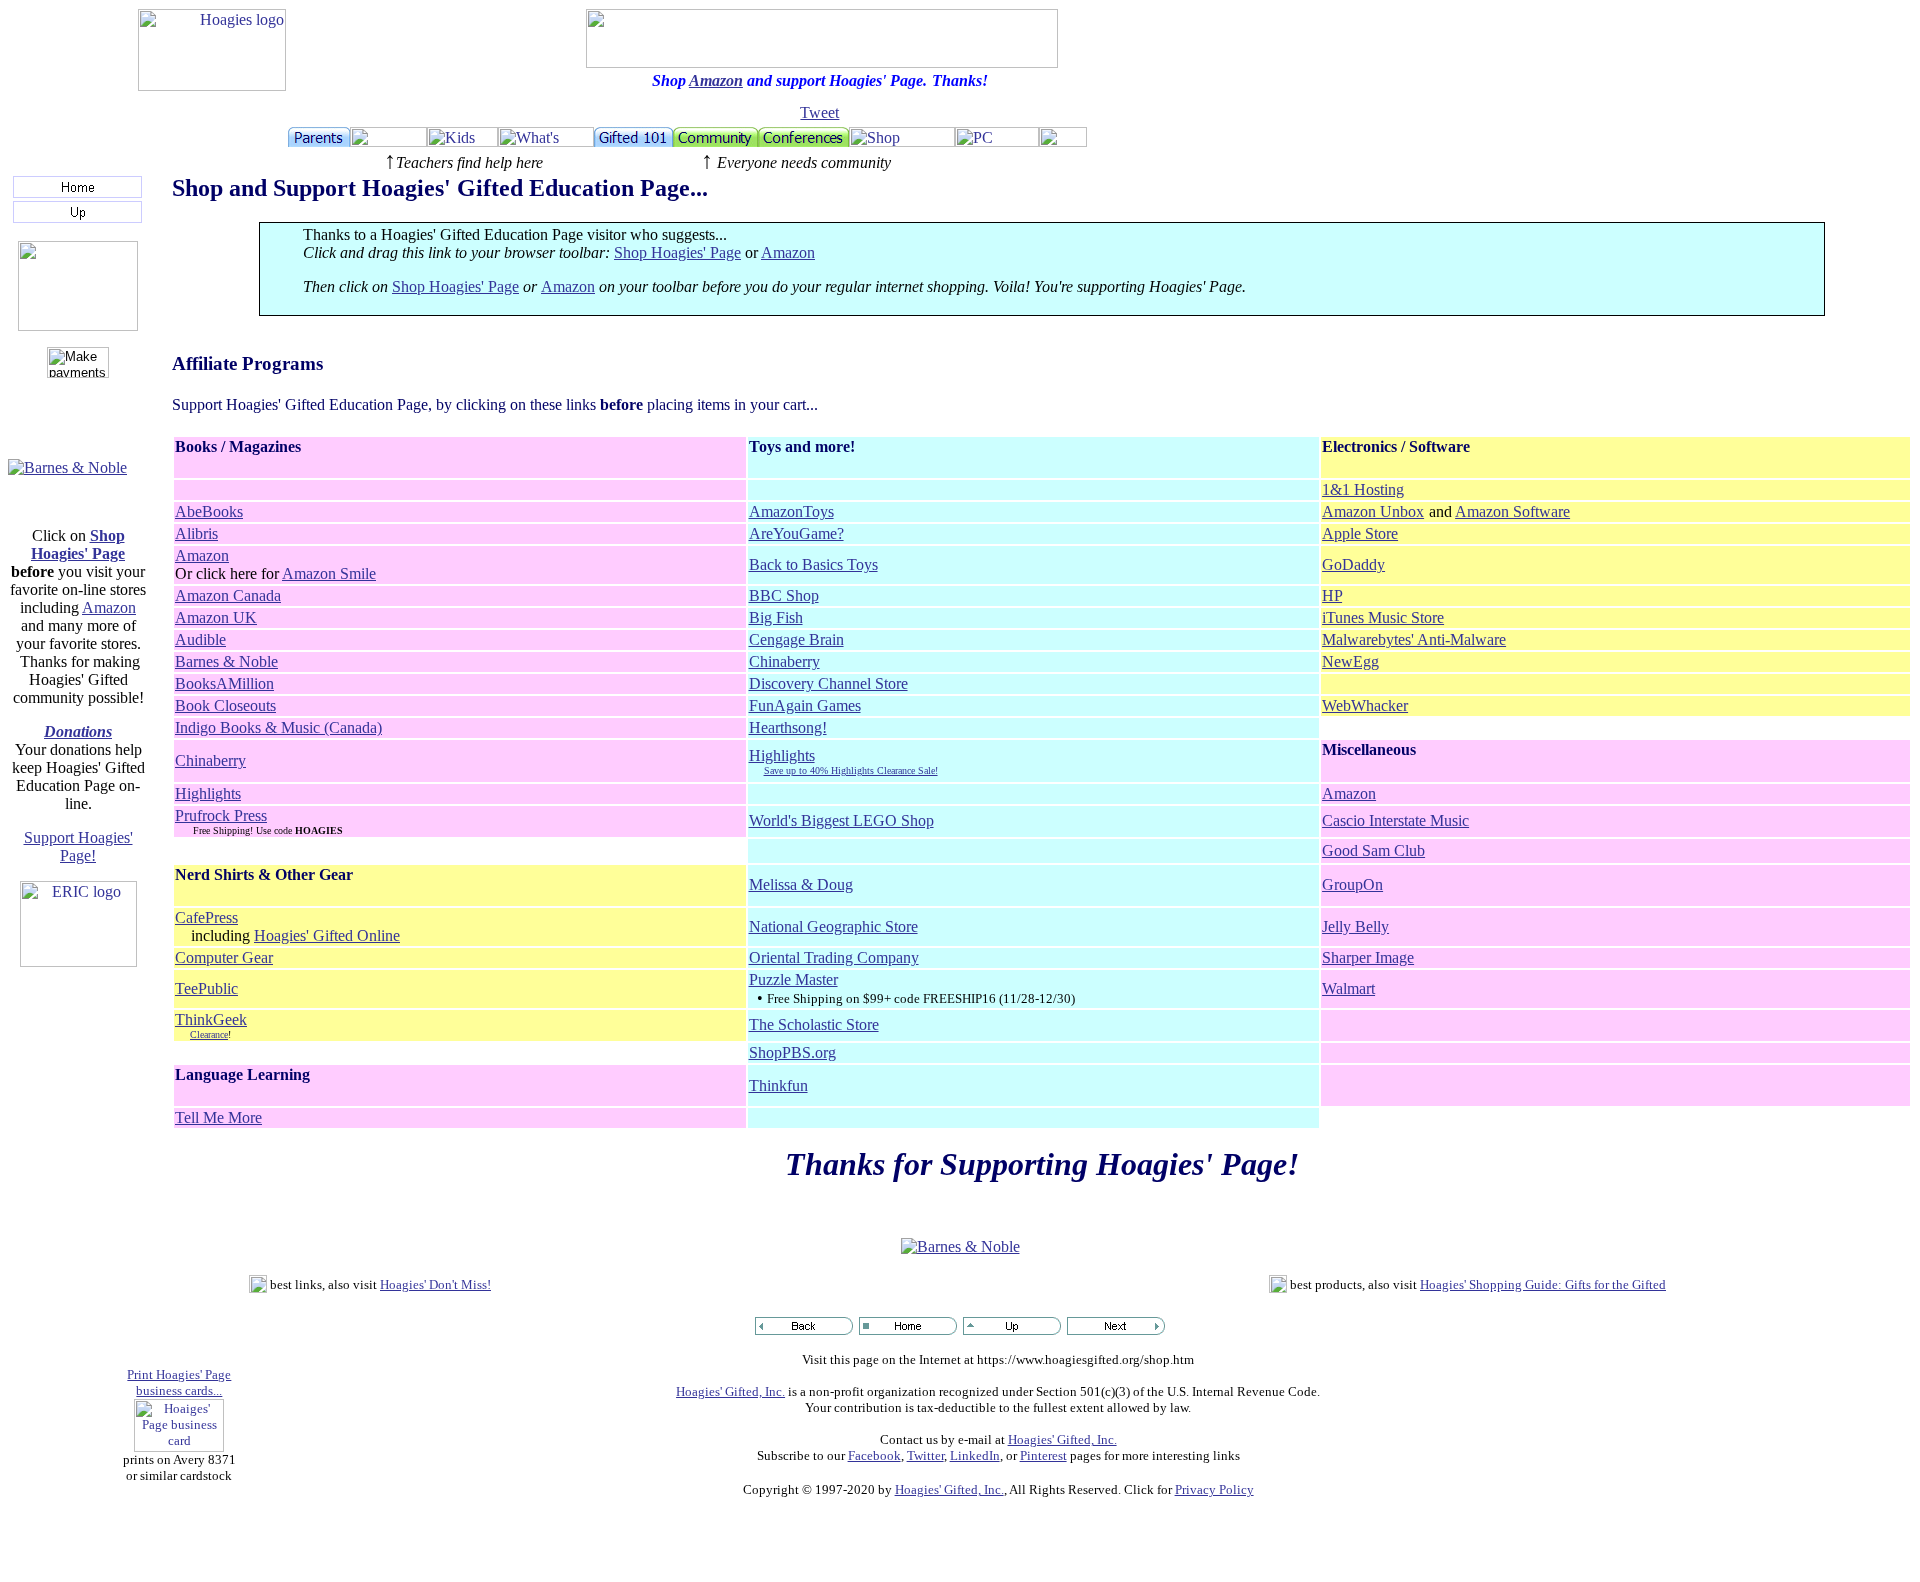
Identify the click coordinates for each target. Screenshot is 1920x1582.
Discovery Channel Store (828, 683)
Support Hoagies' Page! (78, 846)
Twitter (925, 1455)
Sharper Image (1368, 957)
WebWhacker (1365, 705)
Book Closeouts (225, 705)
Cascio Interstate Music (1395, 820)
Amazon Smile (329, 573)
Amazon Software (1512, 511)
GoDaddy (1353, 564)
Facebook (874, 1455)
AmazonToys (791, 511)
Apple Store (1360, 533)
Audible (200, 639)
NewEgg (1350, 661)
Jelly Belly (1355, 926)
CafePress (206, 917)
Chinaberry (784, 661)
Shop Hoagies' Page (78, 544)
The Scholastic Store (814, 1024)
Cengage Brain (796, 639)
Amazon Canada (228, 595)
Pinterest (1043, 1455)
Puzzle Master (793, 979)
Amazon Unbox (1373, 511)
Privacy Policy (1214, 1489)
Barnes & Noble (226, 661)
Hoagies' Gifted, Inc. (730, 1391)
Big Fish (776, 617)
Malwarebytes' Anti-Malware (1414, 639)
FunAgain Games (805, 705)
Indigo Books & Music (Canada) (278, 727)
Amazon (716, 80)
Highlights (782, 755)
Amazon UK (216, 617)
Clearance (209, 1034)
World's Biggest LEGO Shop (841, 820)
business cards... (179, 1390)
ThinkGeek (211, 1019)
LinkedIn (975, 1455)
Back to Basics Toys (813, 564)
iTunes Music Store (1383, 617)
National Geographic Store (833, 926)
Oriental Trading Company (834, 957)
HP (1332, 595)
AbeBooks (209, 511)
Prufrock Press (221, 815)
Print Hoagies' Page (179, 1374)
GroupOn (1352, 884)
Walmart (1348, 988)
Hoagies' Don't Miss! (435, 1284)
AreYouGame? (796, 533)
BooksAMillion (224, 683)
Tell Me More (218, 1117)
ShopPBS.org (792, 1052)
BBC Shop (784, 595)
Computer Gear (224, 957)
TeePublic (206, 988)
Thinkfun (778, 1085)
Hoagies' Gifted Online (327, 935)
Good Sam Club (1373, 850)
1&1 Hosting (1363, 489)
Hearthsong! (788, 727)
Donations (78, 731)
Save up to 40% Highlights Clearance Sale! (851, 770)
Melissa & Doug (801, 884)
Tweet (819, 112)
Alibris (196, 533)
